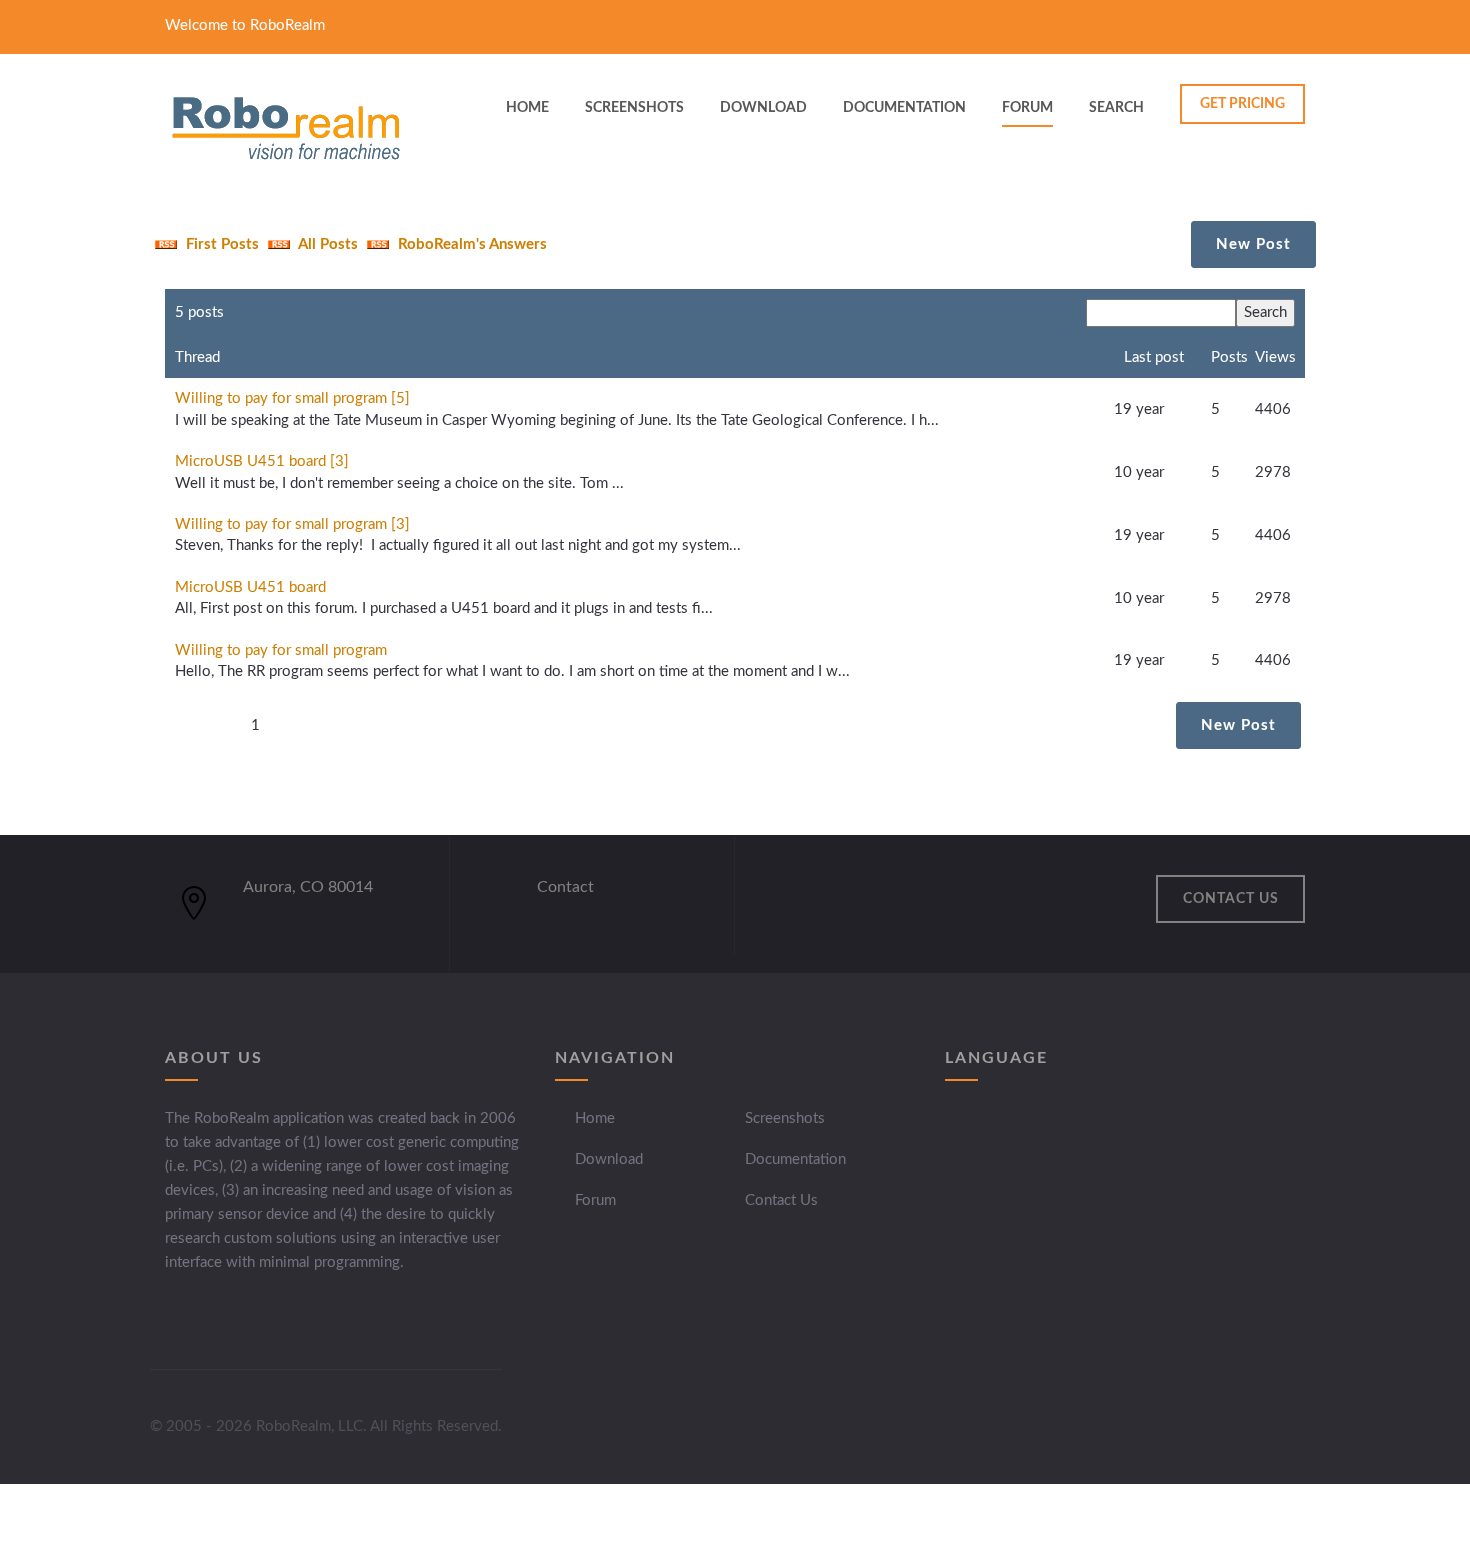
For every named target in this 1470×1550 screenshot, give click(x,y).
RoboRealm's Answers (470, 244)
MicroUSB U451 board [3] (262, 461)
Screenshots (785, 1118)
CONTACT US (1231, 899)
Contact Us (781, 1200)
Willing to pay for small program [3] (292, 524)
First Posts (220, 244)
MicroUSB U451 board (250, 587)
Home (595, 1118)
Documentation (795, 1159)
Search (1116, 108)
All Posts (326, 244)
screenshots (634, 108)
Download (609, 1159)
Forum (1027, 108)
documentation (904, 108)
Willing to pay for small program (281, 650)
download (763, 108)
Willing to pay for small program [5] (292, 398)
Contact (565, 887)
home (527, 108)
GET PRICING (1242, 104)
